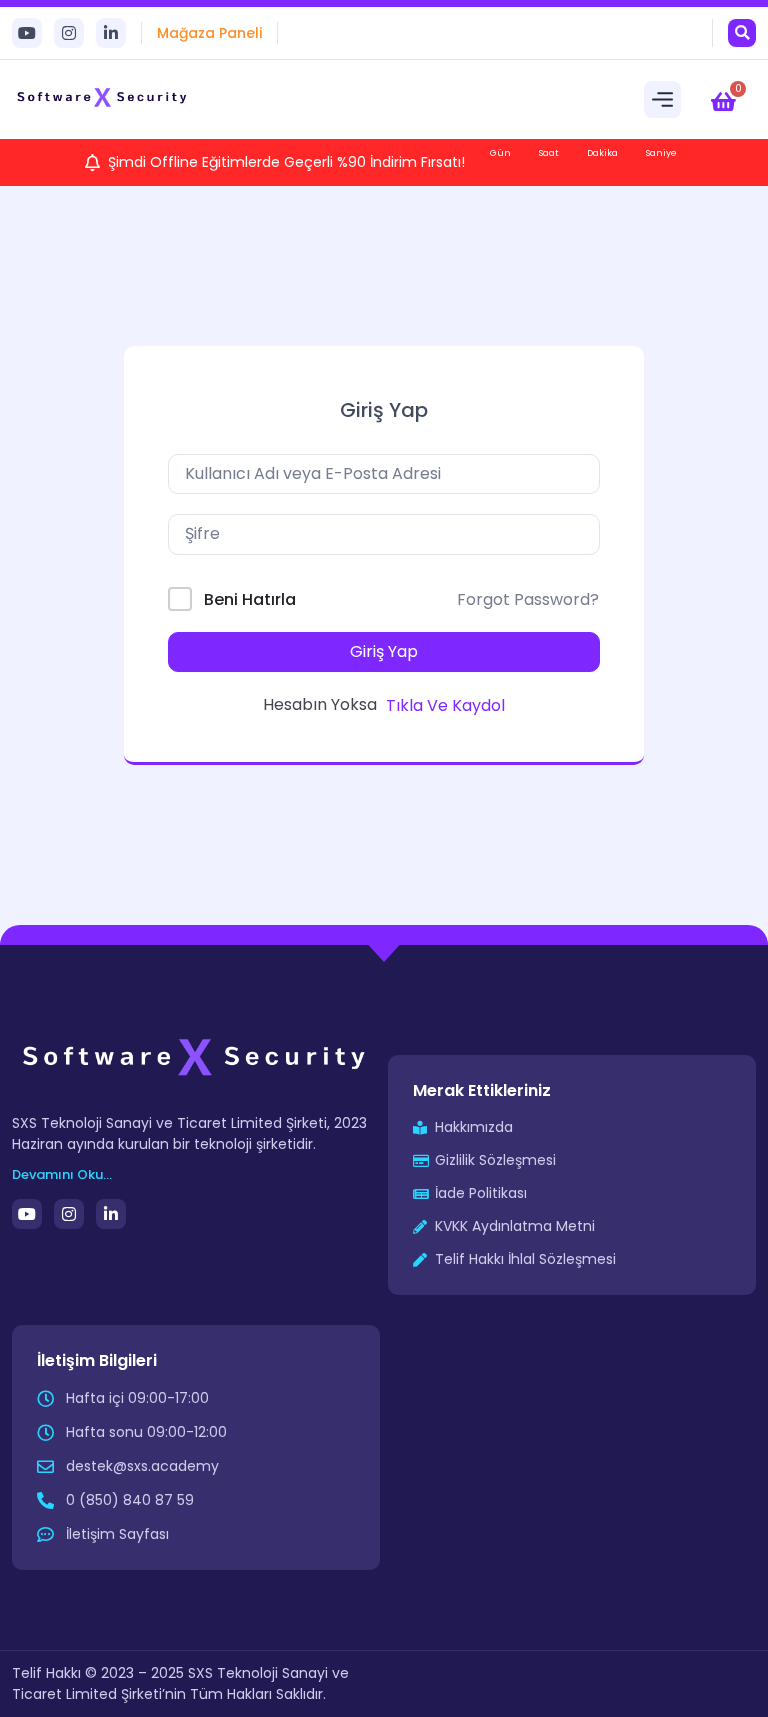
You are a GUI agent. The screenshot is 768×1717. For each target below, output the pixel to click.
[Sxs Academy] (103, 99)
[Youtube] (27, 33)
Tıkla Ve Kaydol (445, 705)
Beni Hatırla (250, 599)
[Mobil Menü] (662, 99)
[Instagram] (69, 33)
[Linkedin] (111, 33)
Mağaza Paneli (209, 33)
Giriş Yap (384, 651)
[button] (742, 33)
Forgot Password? (528, 599)
